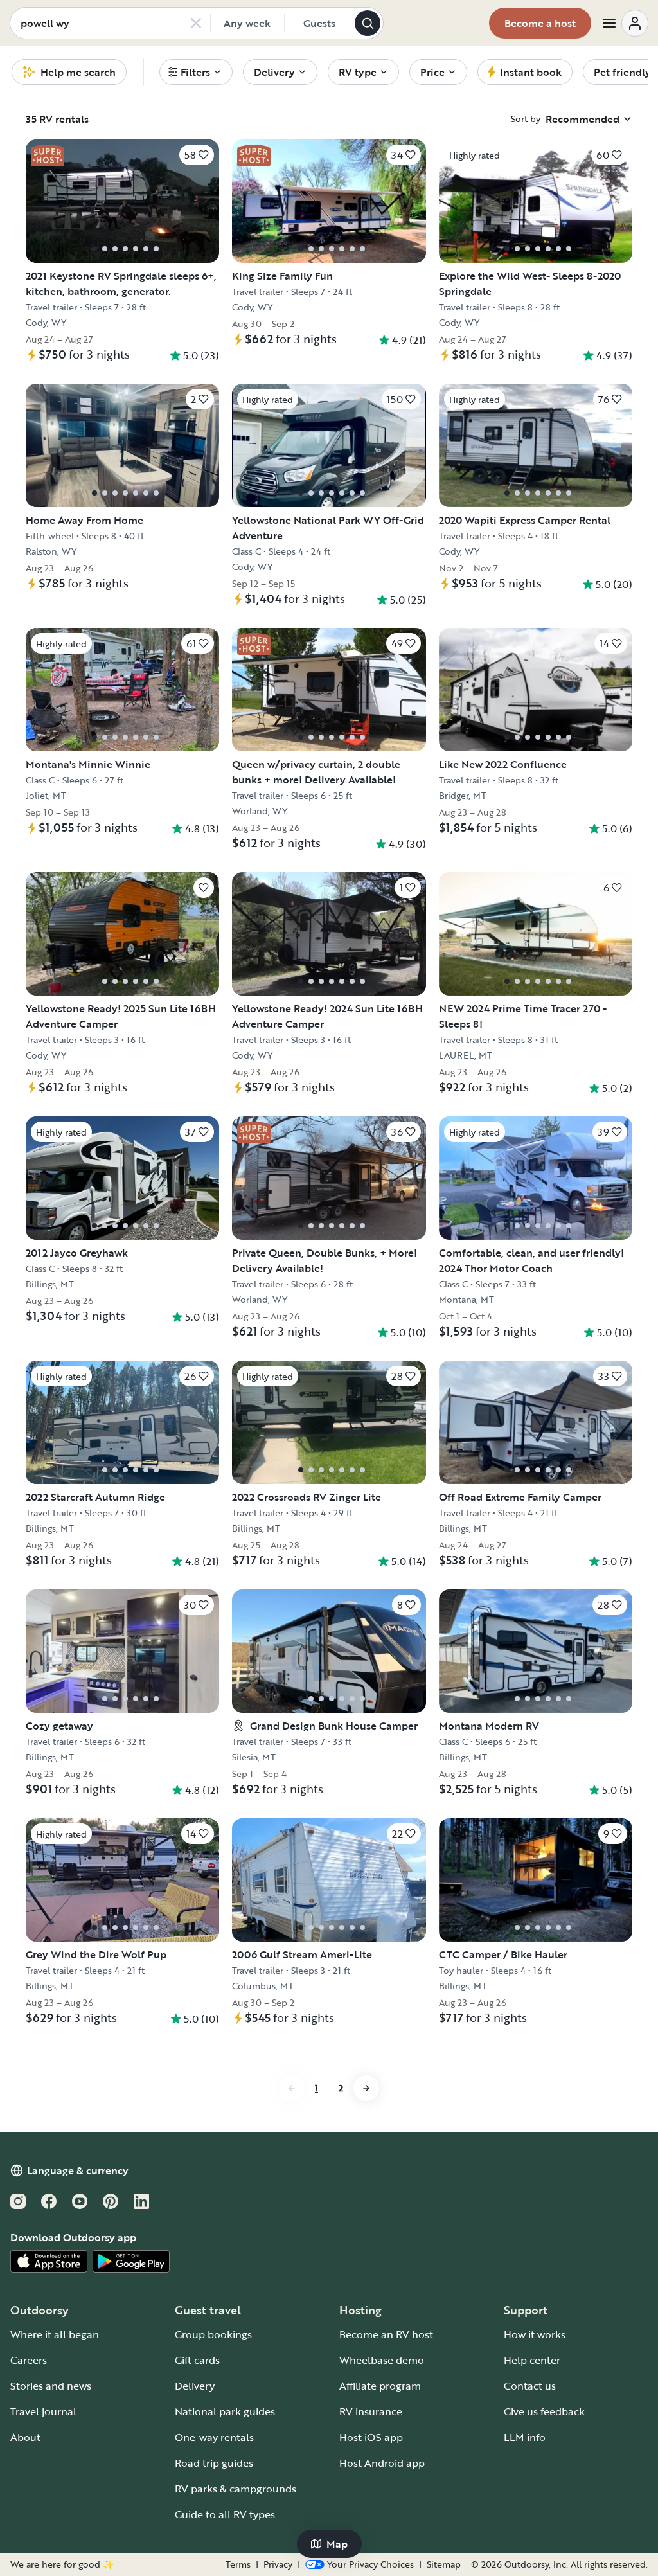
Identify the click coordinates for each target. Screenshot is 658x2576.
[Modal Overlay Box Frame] (329, 1288)
